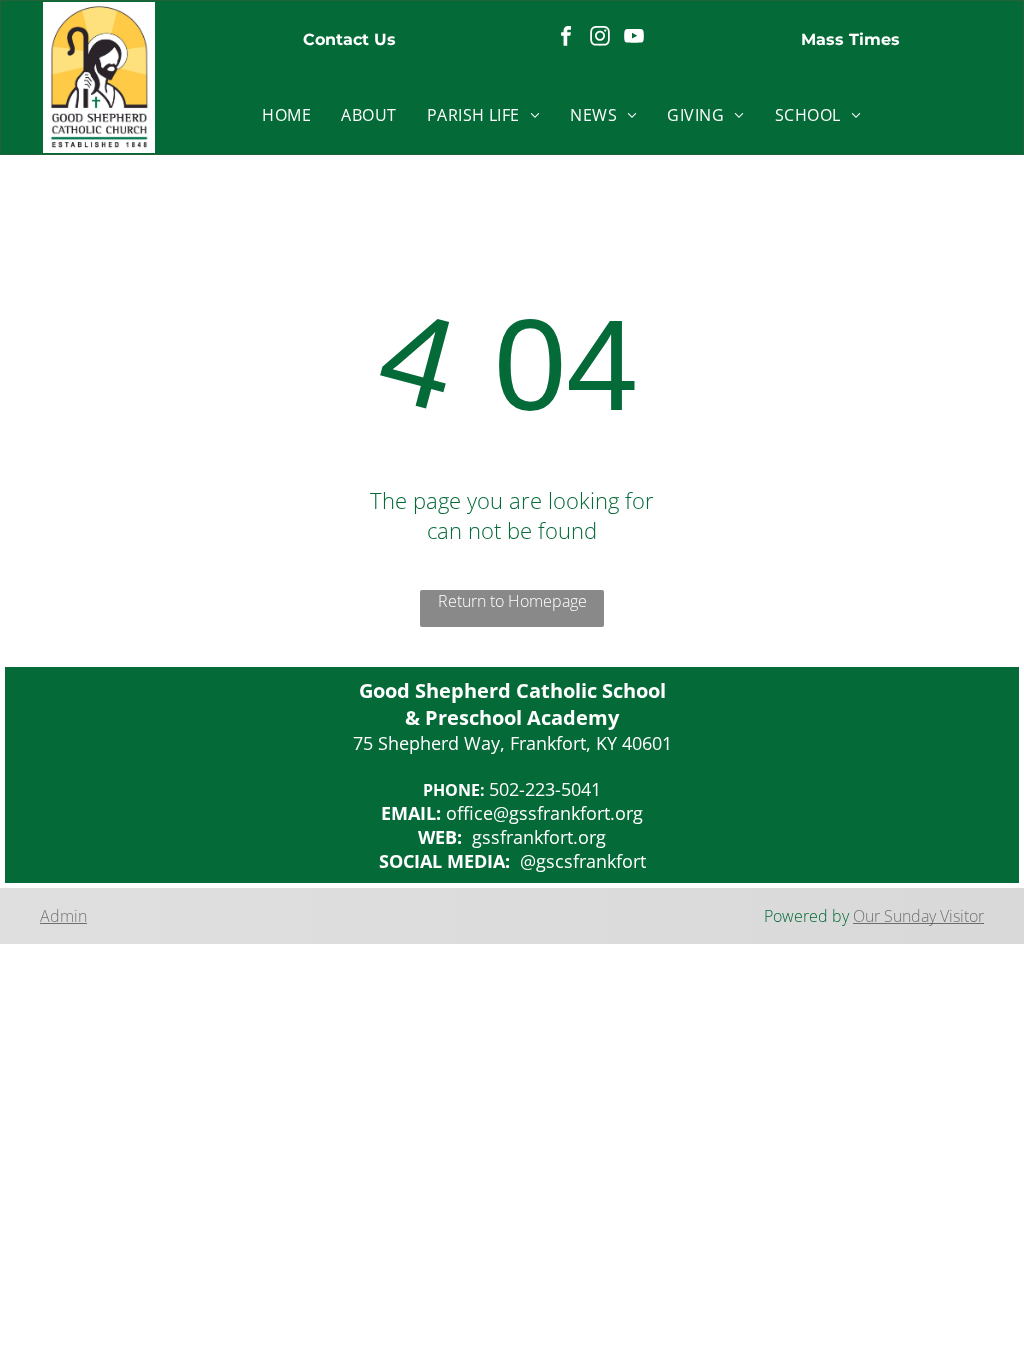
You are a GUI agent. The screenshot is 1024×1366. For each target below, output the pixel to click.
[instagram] (600, 38)
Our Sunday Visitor (918, 916)
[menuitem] (286, 115)
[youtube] (634, 38)
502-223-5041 (545, 789)
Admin (63, 916)
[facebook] (566, 38)
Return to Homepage (512, 601)
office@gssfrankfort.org (544, 813)
